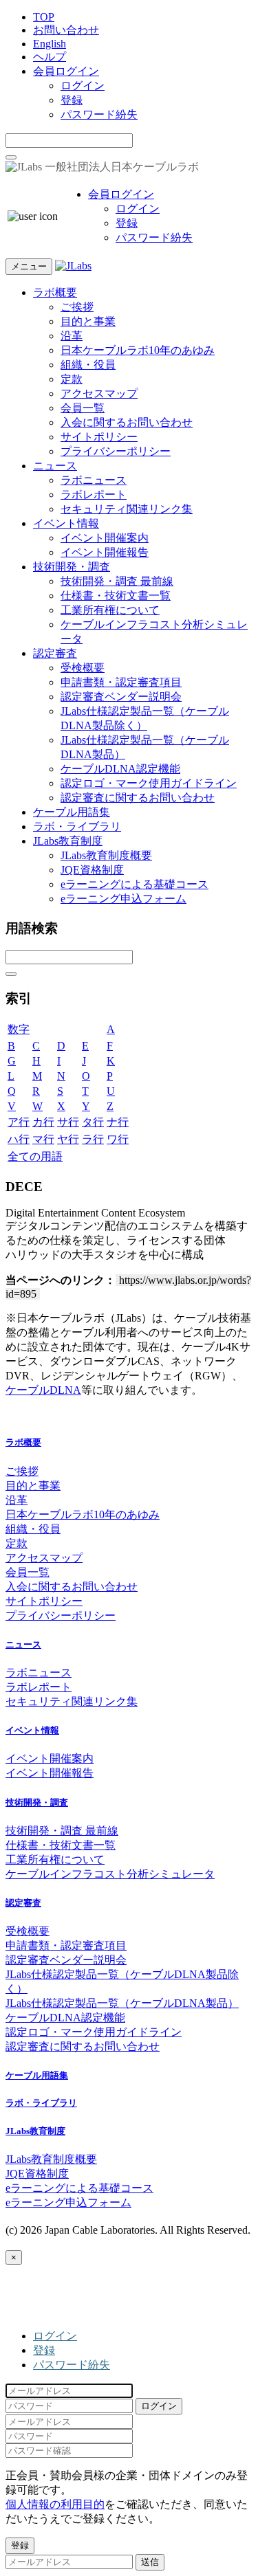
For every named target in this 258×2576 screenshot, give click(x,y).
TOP (44, 17)
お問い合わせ (66, 30)
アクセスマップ (99, 393)
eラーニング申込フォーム (123, 899)
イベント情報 (66, 523)
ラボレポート (94, 495)
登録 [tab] (44, 2350)
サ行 (68, 1122)
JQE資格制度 (92, 870)
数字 (19, 1029)
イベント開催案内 (105, 538)
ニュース (55, 466)
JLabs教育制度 (68, 841)
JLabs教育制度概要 (106, 855)
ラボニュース (94, 480)
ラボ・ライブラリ (77, 826)
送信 (150, 2562)
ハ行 (19, 1139)
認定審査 (55, 653)
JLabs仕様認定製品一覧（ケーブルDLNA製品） (122, 2003)
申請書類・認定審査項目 (121, 682)
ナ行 (118, 1122)
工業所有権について (110, 610)
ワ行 (118, 1139)
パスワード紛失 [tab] (72, 2365)
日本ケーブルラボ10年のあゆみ (138, 350)
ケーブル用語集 (72, 812)
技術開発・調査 (72, 567)
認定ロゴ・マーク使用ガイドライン (149, 783)
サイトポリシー (99, 437)
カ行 (43, 1122)
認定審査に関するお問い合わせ (138, 798)
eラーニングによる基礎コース (135, 884)
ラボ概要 (55, 292)
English (50, 44)
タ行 (93, 1122)
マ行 (43, 1139)
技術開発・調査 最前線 (117, 581)
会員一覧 (83, 408)
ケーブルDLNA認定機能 (120, 769)
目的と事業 (88, 321)
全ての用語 (35, 1156)
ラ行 (93, 1139)
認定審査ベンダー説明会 (121, 697)
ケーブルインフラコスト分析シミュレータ (110, 1874)
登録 (72, 100)
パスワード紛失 (99, 114)
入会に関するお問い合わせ (127, 422)
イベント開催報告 (105, 552)
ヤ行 (68, 1139)
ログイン (83, 86)
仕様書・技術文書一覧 (116, 596)
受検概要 (83, 668)
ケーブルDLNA (43, 1390)
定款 (72, 379)
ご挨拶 (77, 307)
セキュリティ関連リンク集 (127, 509)
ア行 (19, 1122)
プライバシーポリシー (116, 451)
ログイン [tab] (55, 2336)
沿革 (72, 336)
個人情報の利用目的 (55, 2504)
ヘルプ (50, 57)
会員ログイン (66, 71)
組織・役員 (88, 365)
